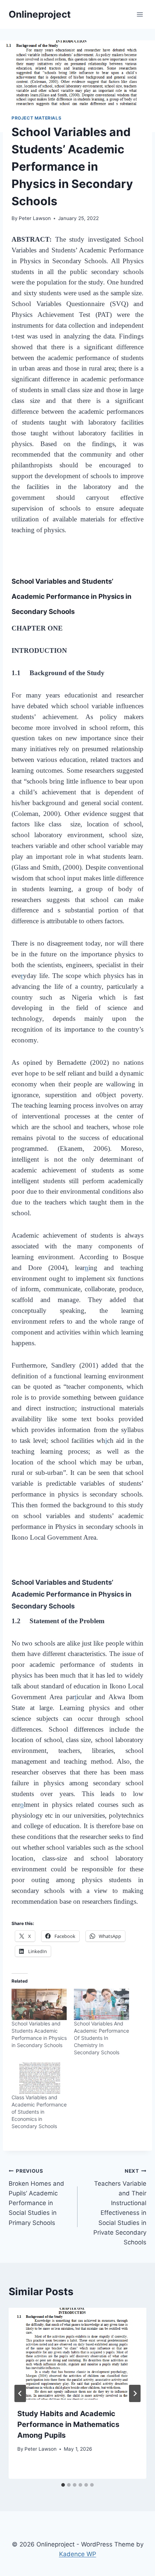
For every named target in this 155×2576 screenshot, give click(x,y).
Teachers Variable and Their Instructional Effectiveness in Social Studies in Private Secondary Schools (120, 2207)
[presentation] (77, 2354)
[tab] (63, 2485)
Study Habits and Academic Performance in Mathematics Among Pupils (68, 2424)
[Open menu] (140, 14)
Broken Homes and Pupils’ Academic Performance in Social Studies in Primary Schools (36, 2197)
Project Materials (36, 118)
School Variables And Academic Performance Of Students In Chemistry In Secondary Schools (101, 2038)
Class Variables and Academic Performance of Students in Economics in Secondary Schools (39, 2112)
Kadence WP (78, 2554)
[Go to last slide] (20, 2393)
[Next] (135, 2393)
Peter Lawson (35, 218)
